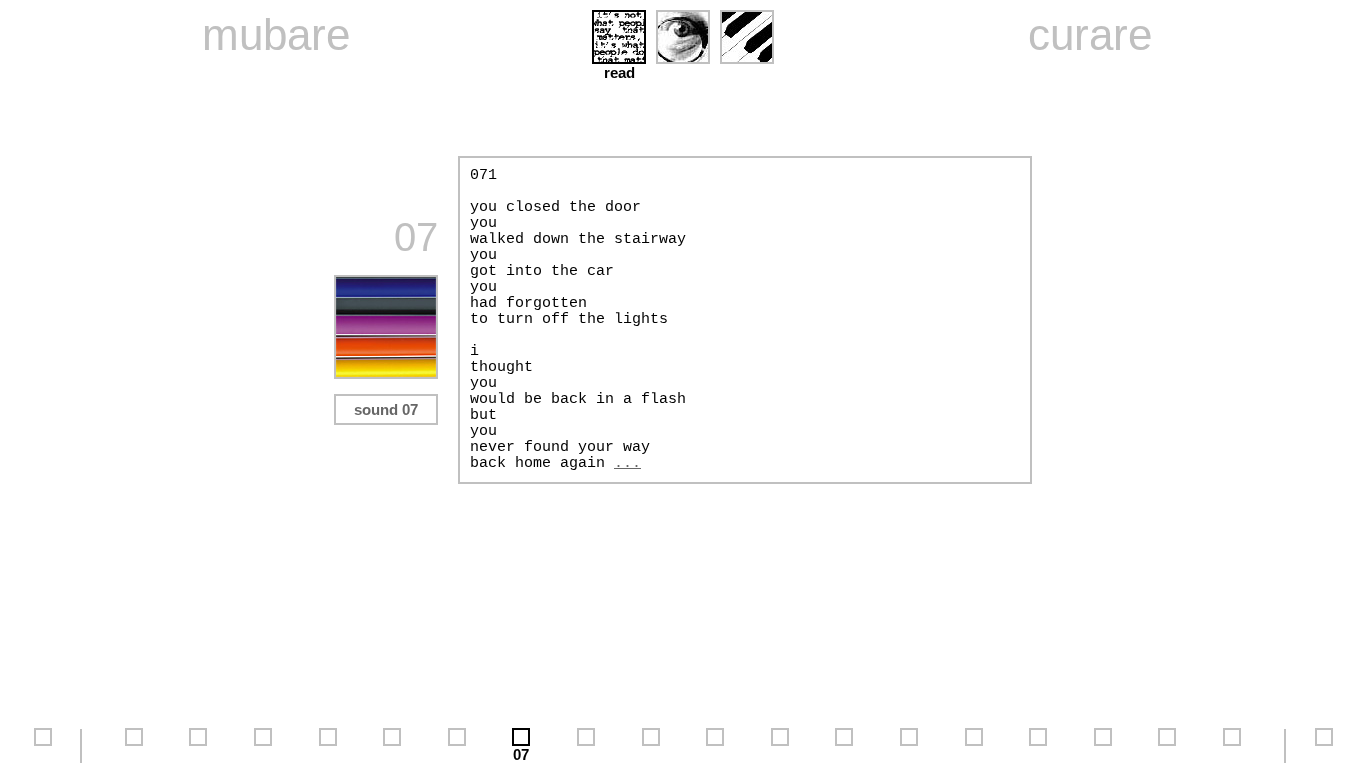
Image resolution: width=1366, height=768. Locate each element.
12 (844, 754)
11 (779, 754)
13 (909, 754)
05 (392, 754)
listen (747, 72)
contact (1324, 754)
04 (328, 754)
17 (1167, 754)
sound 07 (386, 409)
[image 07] (386, 373)
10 (715, 754)
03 (263, 754)
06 (457, 754)
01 (134, 754)
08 (586, 754)
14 (974, 754)
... (627, 463)
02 (198, 754)
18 (1232, 754)
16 (1103, 754)
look (683, 72)
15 (1038, 754)
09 (651, 754)
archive (42, 754)
